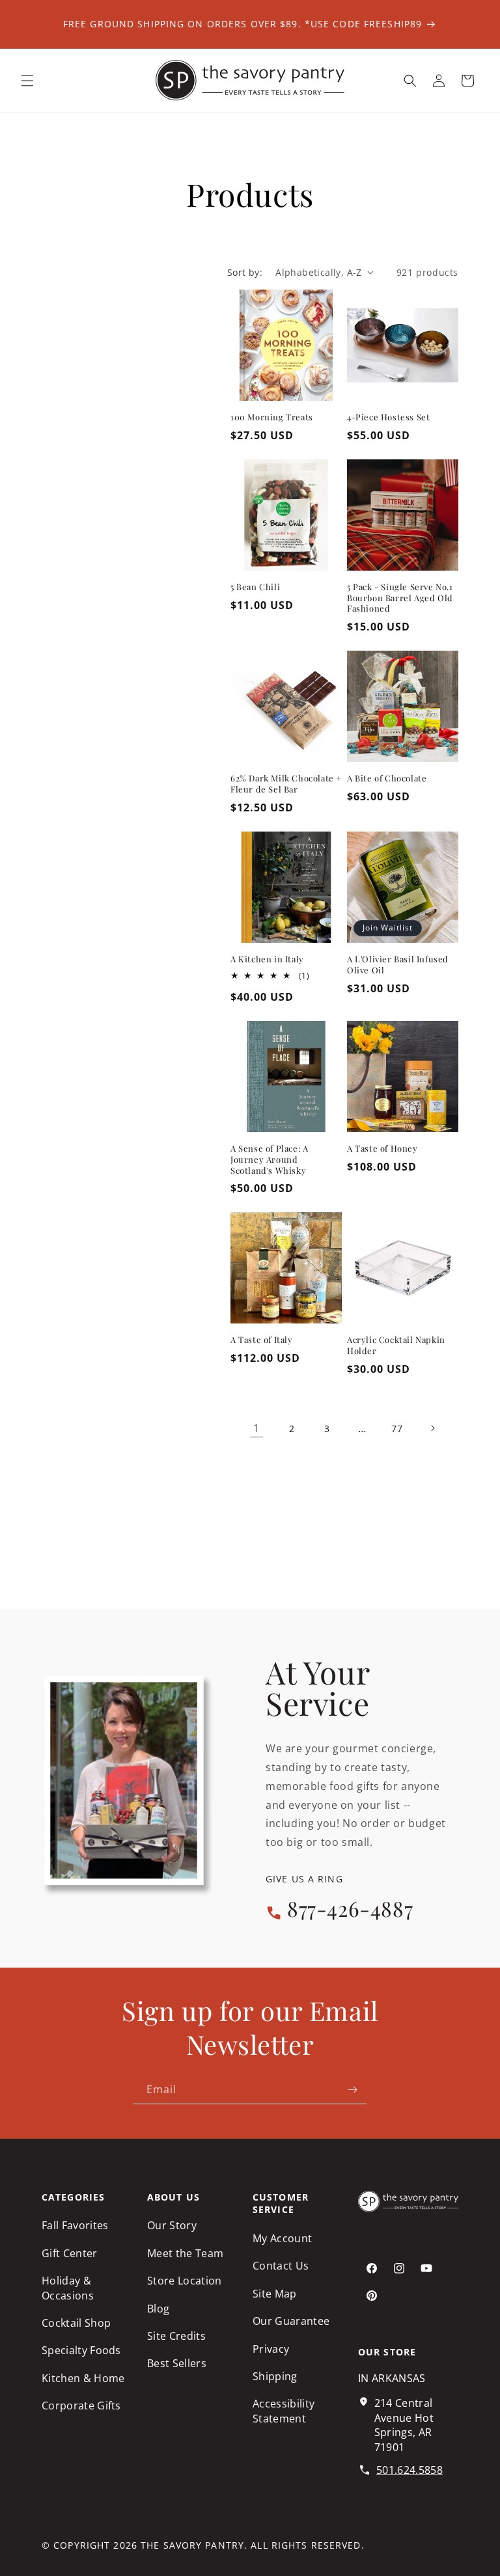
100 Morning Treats (272, 417)
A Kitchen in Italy (267, 959)
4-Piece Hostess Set (388, 417)
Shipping (275, 2376)
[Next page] (432, 1428)
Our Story (172, 2225)
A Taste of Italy (262, 1340)
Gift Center (70, 2253)
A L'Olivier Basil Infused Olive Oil (398, 965)
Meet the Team (185, 2253)
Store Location (184, 2281)
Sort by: (245, 272)
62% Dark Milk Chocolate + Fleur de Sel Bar (286, 784)
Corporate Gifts (81, 2406)
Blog (158, 2309)
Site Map (275, 2294)
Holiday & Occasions (68, 2288)
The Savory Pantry (192, 2545)
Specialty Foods (81, 2350)
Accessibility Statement (284, 2411)
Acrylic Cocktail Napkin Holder (396, 1345)
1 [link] (257, 1428)
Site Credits (176, 2336)
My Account (282, 2238)
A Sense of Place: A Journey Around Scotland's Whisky (269, 1159)
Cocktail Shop (76, 2323)
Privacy (271, 2349)
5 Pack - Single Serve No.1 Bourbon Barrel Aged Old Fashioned (400, 598)
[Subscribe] (352, 2090)
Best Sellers (177, 2363)
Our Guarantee (291, 2321)
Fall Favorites (75, 2225)
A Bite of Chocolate (387, 778)
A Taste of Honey (382, 1148)
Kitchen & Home (83, 2378)
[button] (27, 81)
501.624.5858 (410, 2470)
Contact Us (281, 2266)
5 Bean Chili (255, 587)
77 (397, 1429)
